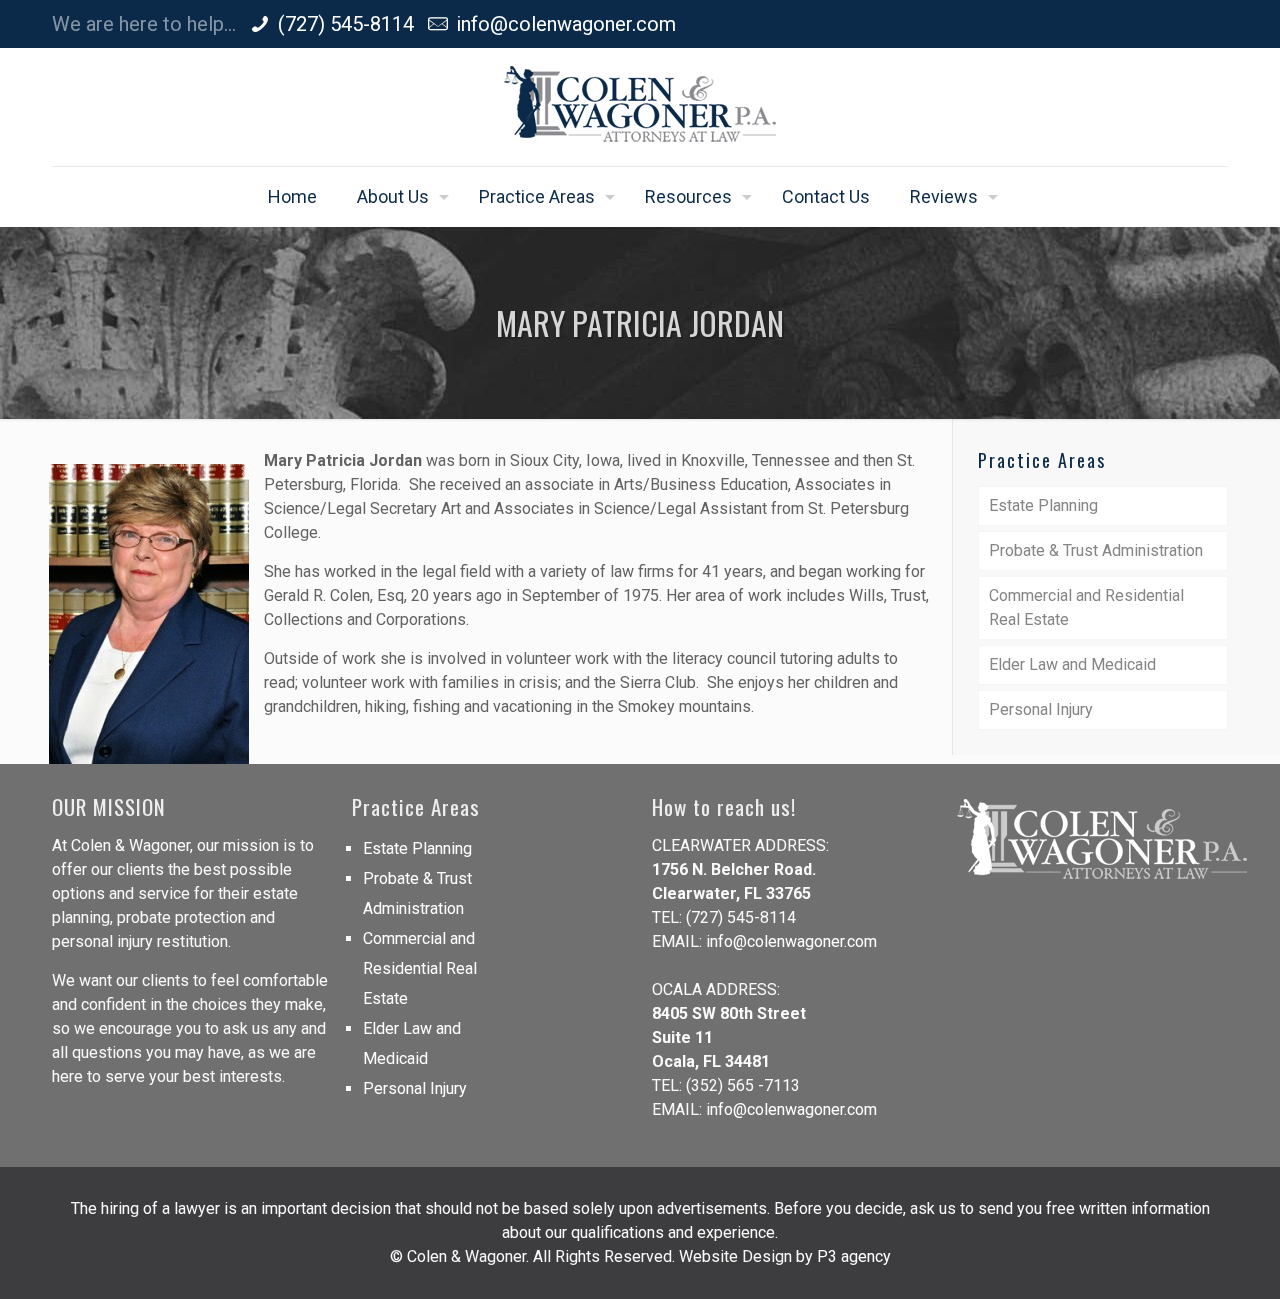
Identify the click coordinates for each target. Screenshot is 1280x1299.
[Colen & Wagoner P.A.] (640, 107)
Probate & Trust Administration (1096, 550)
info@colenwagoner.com (566, 24)
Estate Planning (1043, 505)
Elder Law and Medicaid (1072, 664)
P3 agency (854, 1256)
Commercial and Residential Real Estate (1086, 607)
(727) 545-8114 (346, 24)
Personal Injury (1041, 709)
